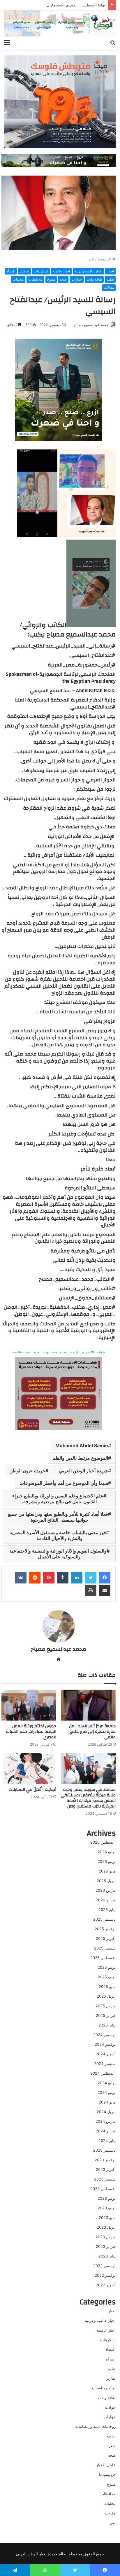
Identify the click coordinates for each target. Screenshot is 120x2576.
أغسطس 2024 (103, 2073)
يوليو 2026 (107, 1852)
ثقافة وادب (94, 279)
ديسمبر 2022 (104, 2266)
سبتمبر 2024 (105, 2064)
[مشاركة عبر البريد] (105, 1590)
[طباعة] (91, 1590)
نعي (113, 2523)
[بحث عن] (113, 42)
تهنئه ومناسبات (104, 2388)
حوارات (77, 279)
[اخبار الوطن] (60, 23)
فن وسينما (107, 2474)
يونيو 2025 (107, 1977)
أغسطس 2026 (103, 1842)
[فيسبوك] (105, 1578)
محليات (18, 279)
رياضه (111, 2436)
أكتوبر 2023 (106, 2169)
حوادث (110, 2407)
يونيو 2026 (107, 1861)
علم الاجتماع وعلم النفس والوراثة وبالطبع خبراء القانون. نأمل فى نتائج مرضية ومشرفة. (58, 1499)
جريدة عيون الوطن (27, 1471)
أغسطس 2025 (103, 1958)
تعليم (110, 279)
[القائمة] (7, 42)
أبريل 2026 (106, 1881)
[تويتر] (91, 1578)
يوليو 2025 (107, 1967)
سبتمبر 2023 (105, 2179)
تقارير (111, 2378)
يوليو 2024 (107, 2083)
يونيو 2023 (107, 2208)
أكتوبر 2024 (106, 2054)
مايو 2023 (107, 2218)
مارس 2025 (106, 2006)
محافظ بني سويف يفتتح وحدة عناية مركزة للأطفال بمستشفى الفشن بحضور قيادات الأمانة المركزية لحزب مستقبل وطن (88, 1798)
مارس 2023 (106, 2237)
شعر (112, 2446)
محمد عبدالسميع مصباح (91, 325)
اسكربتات (41, 271)
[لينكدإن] (77, 1578)
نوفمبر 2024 (105, 2044)
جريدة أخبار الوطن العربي (84, 1471)
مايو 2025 (107, 1987)
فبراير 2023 (106, 2246)
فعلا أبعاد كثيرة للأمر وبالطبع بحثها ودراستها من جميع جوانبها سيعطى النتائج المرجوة (58, 1517)
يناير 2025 (107, 2025)
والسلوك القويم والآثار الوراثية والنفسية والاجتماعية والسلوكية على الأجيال (58, 1554)
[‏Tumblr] (63, 1578)
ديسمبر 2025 (104, 1919)
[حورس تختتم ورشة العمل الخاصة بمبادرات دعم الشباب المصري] (29, 1705)
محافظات (35, 279)
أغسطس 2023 (103, 2189)
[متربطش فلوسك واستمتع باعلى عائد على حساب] (60, 101)
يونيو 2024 (107, 2092)
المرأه (11, 271)
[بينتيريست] (49, 1578)
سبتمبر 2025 (105, 1948)
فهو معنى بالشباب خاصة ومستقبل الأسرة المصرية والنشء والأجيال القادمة (58, 1535)
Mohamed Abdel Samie (82, 1445)
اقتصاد (24, 271)
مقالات (109, 287)
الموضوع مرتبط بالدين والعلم (80, 1458)
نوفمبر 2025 (105, 1929)
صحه (63, 279)
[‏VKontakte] (21, 1578)
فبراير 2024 (106, 2131)
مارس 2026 (106, 1890)
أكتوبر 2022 (106, 2285)
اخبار (91, 259)
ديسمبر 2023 (104, 2150)
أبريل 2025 (106, 1996)
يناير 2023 (107, 2256)
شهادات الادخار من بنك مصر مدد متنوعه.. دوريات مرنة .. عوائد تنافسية (59, 1352)
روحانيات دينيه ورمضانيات (95, 2426)
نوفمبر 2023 (105, 2160)
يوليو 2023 (107, 2198)
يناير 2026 (107, 1910)
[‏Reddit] (35, 1578)
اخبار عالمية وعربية (88, 271)
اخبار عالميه (61, 271)
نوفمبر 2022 (105, 2275)
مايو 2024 (107, 2102)
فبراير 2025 (106, 2015)
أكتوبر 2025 (106, 1938)
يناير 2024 (107, 2141)
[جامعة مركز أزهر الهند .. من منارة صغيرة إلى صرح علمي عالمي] (88, 1705)
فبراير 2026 (106, 1900)
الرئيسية (105, 259)
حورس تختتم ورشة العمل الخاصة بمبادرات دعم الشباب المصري (31, 1732)
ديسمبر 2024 (104, 2035)
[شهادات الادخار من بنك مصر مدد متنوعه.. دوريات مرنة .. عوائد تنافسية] (59, 1393)
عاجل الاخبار (106, 2465)
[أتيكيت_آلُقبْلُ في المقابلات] (29, 1769)
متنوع (51, 279)
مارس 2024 (106, 2121)
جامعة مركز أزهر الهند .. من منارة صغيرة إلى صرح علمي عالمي (92, 1732)
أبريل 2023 (106, 2227)
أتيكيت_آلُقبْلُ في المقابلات (32, 1790)
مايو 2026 (107, 1871)
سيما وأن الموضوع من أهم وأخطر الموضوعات (64, 1483)
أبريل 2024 (106, 2112)
